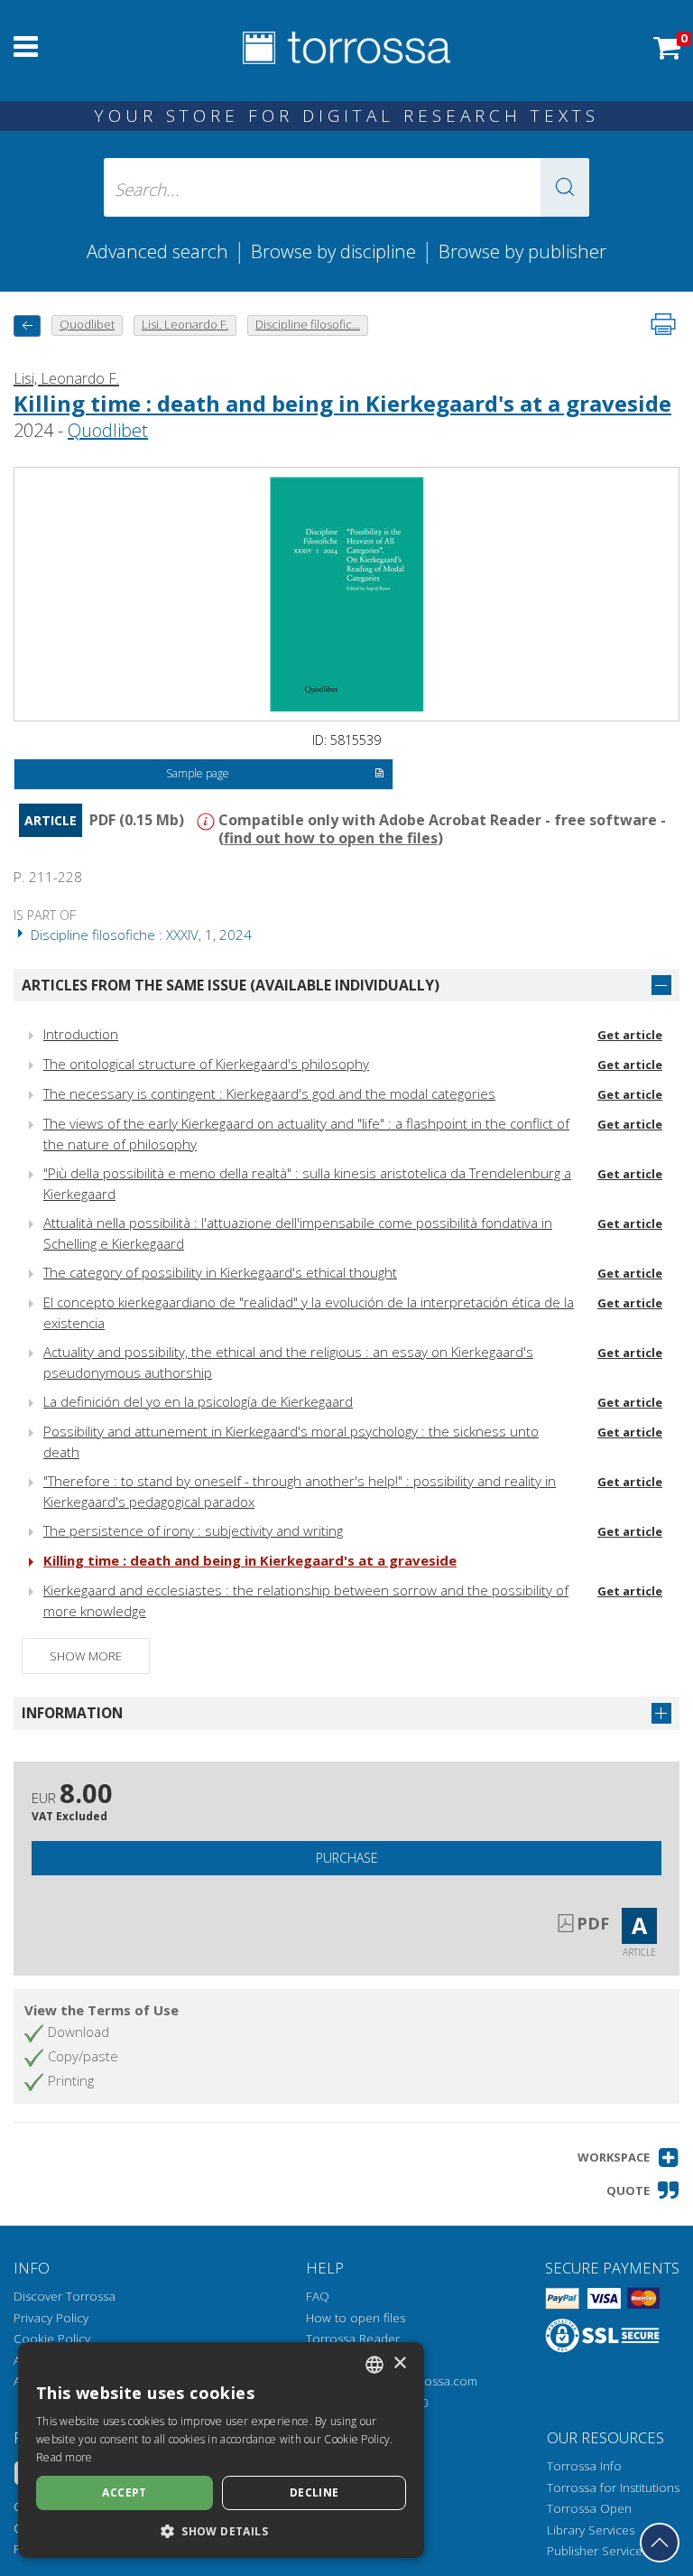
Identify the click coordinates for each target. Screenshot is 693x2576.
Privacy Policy (51, 2318)
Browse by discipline (333, 251)
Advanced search (157, 251)
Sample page (198, 773)
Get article (630, 1035)
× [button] (399, 2363)
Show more (86, 1656)
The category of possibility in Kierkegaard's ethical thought (220, 1272)
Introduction (81, 1034)
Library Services (591, 2530)
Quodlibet (108, 430)
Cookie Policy (52, 2339)
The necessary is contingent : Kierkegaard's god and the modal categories (269, 1093)
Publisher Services (597, 2551)
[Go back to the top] (660, 2543)
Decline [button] (314, 2492)
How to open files (356, 2318)
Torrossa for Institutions (613, 2488)
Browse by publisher (522, 251)
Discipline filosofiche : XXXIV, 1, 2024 (139, 935)
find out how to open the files (331, 838)
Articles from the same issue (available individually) (231, 985)
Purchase (347, 1858)
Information (72, 1713)
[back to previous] (27, 325)
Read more (65, 2457)
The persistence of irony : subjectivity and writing (193, 1530)
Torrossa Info (584, 2466)
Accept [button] (124, 2492)
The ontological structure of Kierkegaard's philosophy (206, 1064)
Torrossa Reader (353, 2339)
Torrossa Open (589, 2508)
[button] (565, 187)
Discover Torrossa (65, 2296)
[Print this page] (663, 324)
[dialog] (221, 2450)
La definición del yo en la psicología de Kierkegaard (198, 1401)
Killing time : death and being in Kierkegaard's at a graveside (342, 403)
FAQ (318, 2296)
